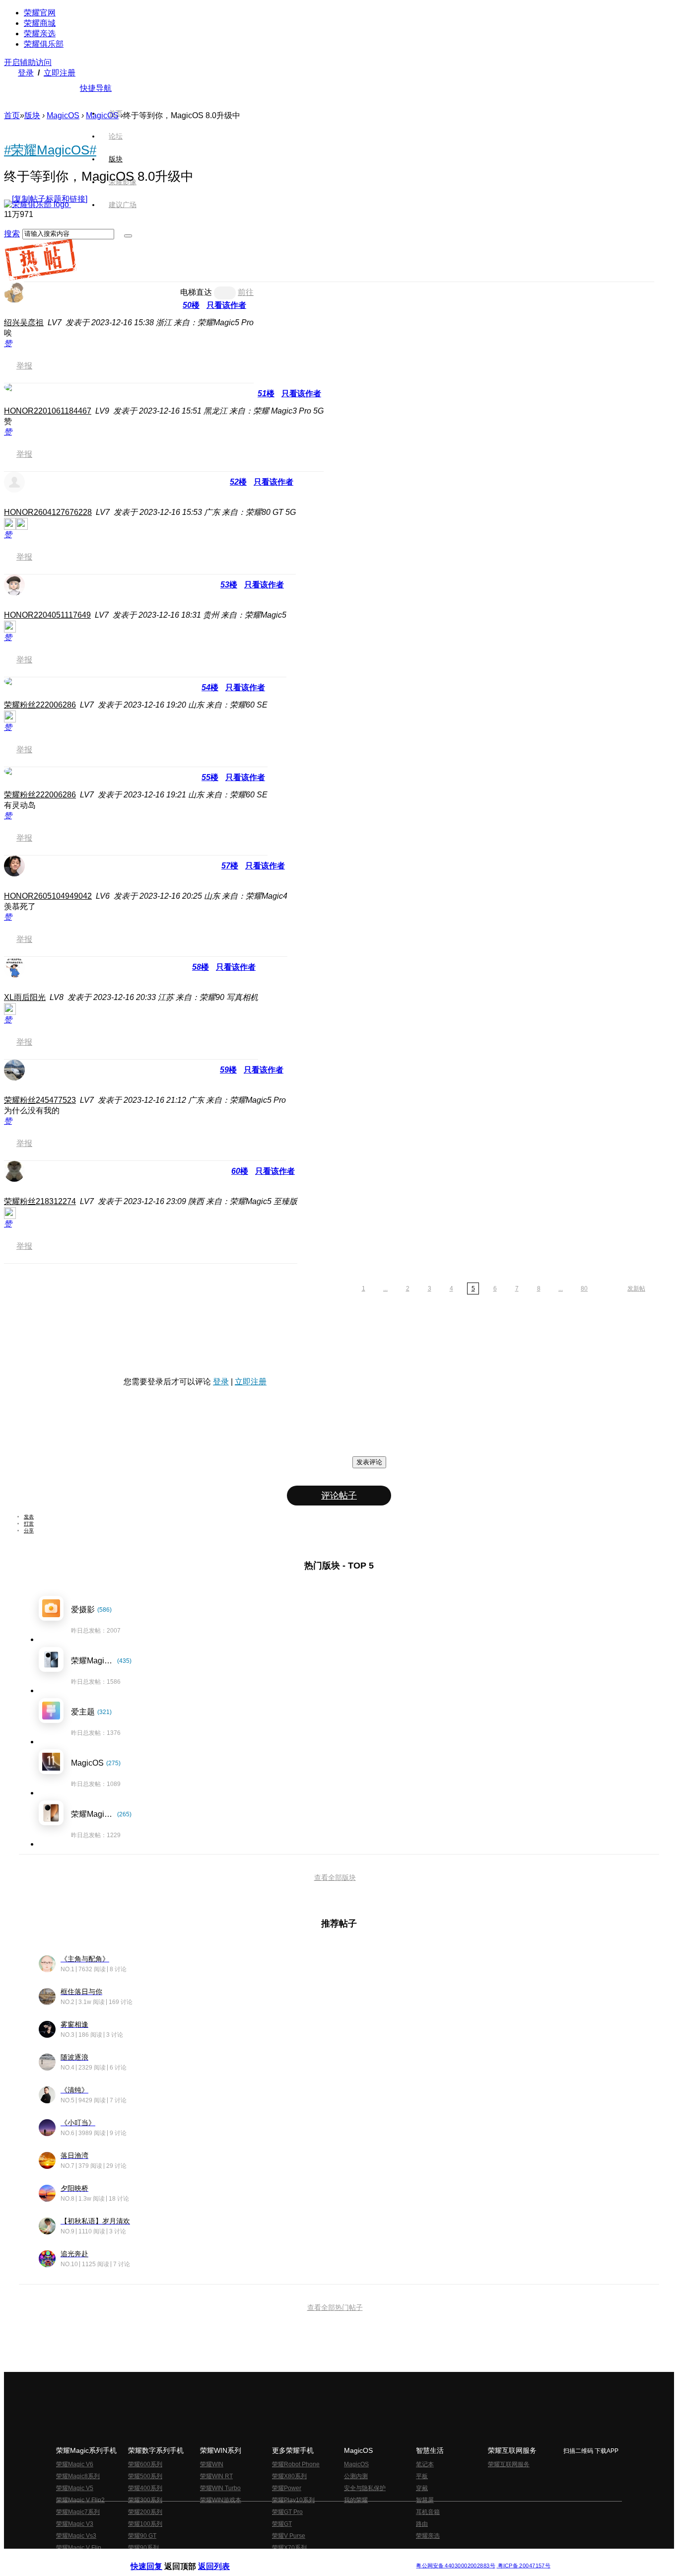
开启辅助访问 (28, 62)
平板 (422, 2476)
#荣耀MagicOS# (50, 150)
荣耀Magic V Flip (79, 2548)
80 (584, 1288)
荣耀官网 (40, 13)
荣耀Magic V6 (75, 2464)
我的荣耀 (356, 2500)
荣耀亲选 (40, 34)
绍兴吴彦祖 (24, 322)
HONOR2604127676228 (48, 512)
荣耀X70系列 (289, 2548)
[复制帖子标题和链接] (50, 199)
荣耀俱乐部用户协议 (157, 2558)
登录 (26, 73)
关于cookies (278, 2558)
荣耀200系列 (145, 2512)
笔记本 (425, 2464)
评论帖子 (339, 1496)
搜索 (12, 234)
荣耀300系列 (145, 2500)
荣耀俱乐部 (44, 44)
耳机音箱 (428, 2512)
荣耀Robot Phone (296, 2464)
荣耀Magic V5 (75, 2488)
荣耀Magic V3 (75, 2524)
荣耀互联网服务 (509, 2464)
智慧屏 (425, 2500)
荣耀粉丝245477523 (40, 1100)
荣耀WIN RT (216, 2476)
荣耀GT (282, 2524)
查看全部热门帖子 (335, 2307)
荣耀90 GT (142, 2536)
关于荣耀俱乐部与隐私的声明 (223, 2558)
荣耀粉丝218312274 (40, 1201)
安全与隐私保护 (365, 2488)
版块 (32, 115)
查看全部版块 (335, 1877)
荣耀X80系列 (289, 2476)
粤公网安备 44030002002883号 (455, 2566)
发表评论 (369, 1462)
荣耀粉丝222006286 (40, 705)
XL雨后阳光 (25, 997)
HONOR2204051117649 (47, 615)
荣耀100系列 (145, 2524)
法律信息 (306, 2558)
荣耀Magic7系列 (78, 2512)
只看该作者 (226, 305)
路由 (422, 2524)
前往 (246, 292)
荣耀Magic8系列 (78, 2476)
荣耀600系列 (145, 2464)
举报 (24, 366)
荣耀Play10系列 (293, 2500)
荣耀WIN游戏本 (221, 2500)
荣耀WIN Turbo (220, 2488)
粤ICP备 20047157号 (523, 2566)
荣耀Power (287, 2488)
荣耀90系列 (143, 2548)
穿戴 (422, 2488)
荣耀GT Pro (287, 2512)
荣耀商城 (40, 23)
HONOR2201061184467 (48, 411)
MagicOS (63, 115)
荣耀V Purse (289, 2536)
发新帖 (636, 1288)
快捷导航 (96, 88)
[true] (128, 236)
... (385, 1288)
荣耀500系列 (145, 2476)
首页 (116, 113)
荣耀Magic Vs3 (76, 2536)
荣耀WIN (212, 2464)
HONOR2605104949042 (48, 896)
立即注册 (60, 73)
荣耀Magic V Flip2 (80, 2500)
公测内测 (356, 2476)
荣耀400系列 (145, 2488)
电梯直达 (196, 292)
